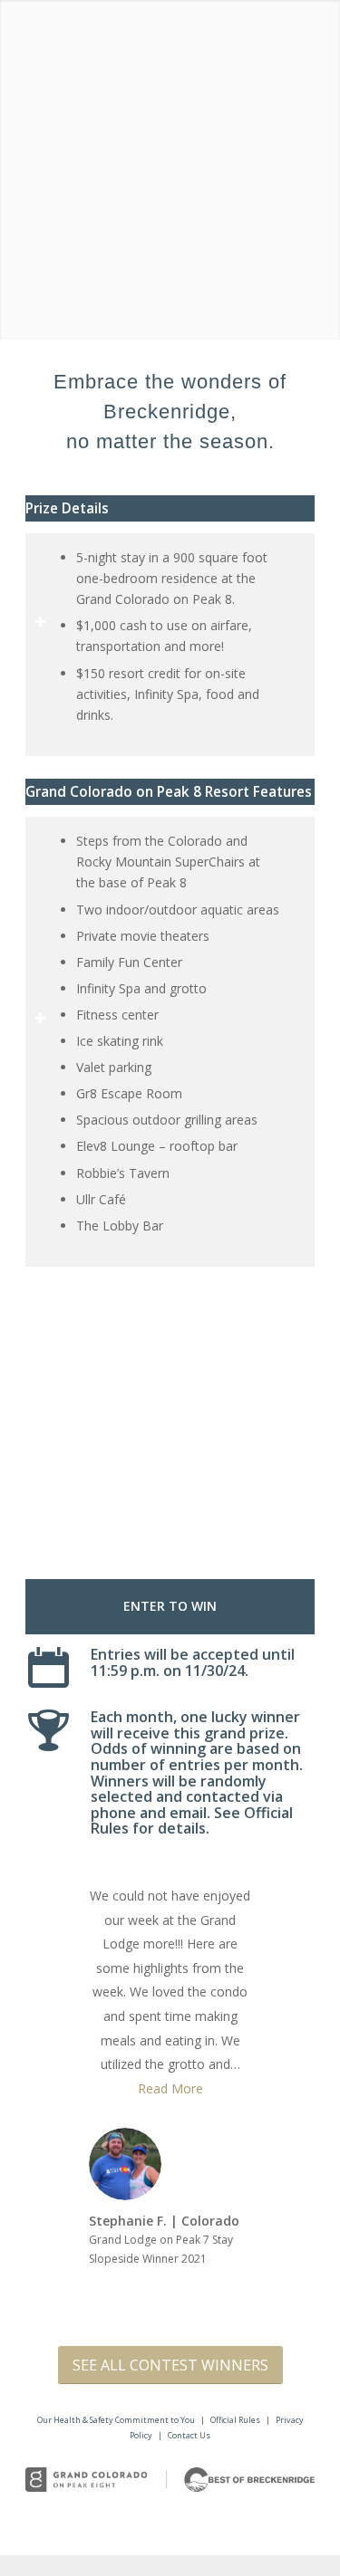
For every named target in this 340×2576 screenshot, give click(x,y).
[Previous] (66, 1435)
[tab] (170, 508)
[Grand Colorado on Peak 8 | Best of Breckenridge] (170, 2480)
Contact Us (189, 2435)
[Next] (274, 1435)
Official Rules (235, 2420)
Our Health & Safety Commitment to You (116, 2420)
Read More (170, 2088)
